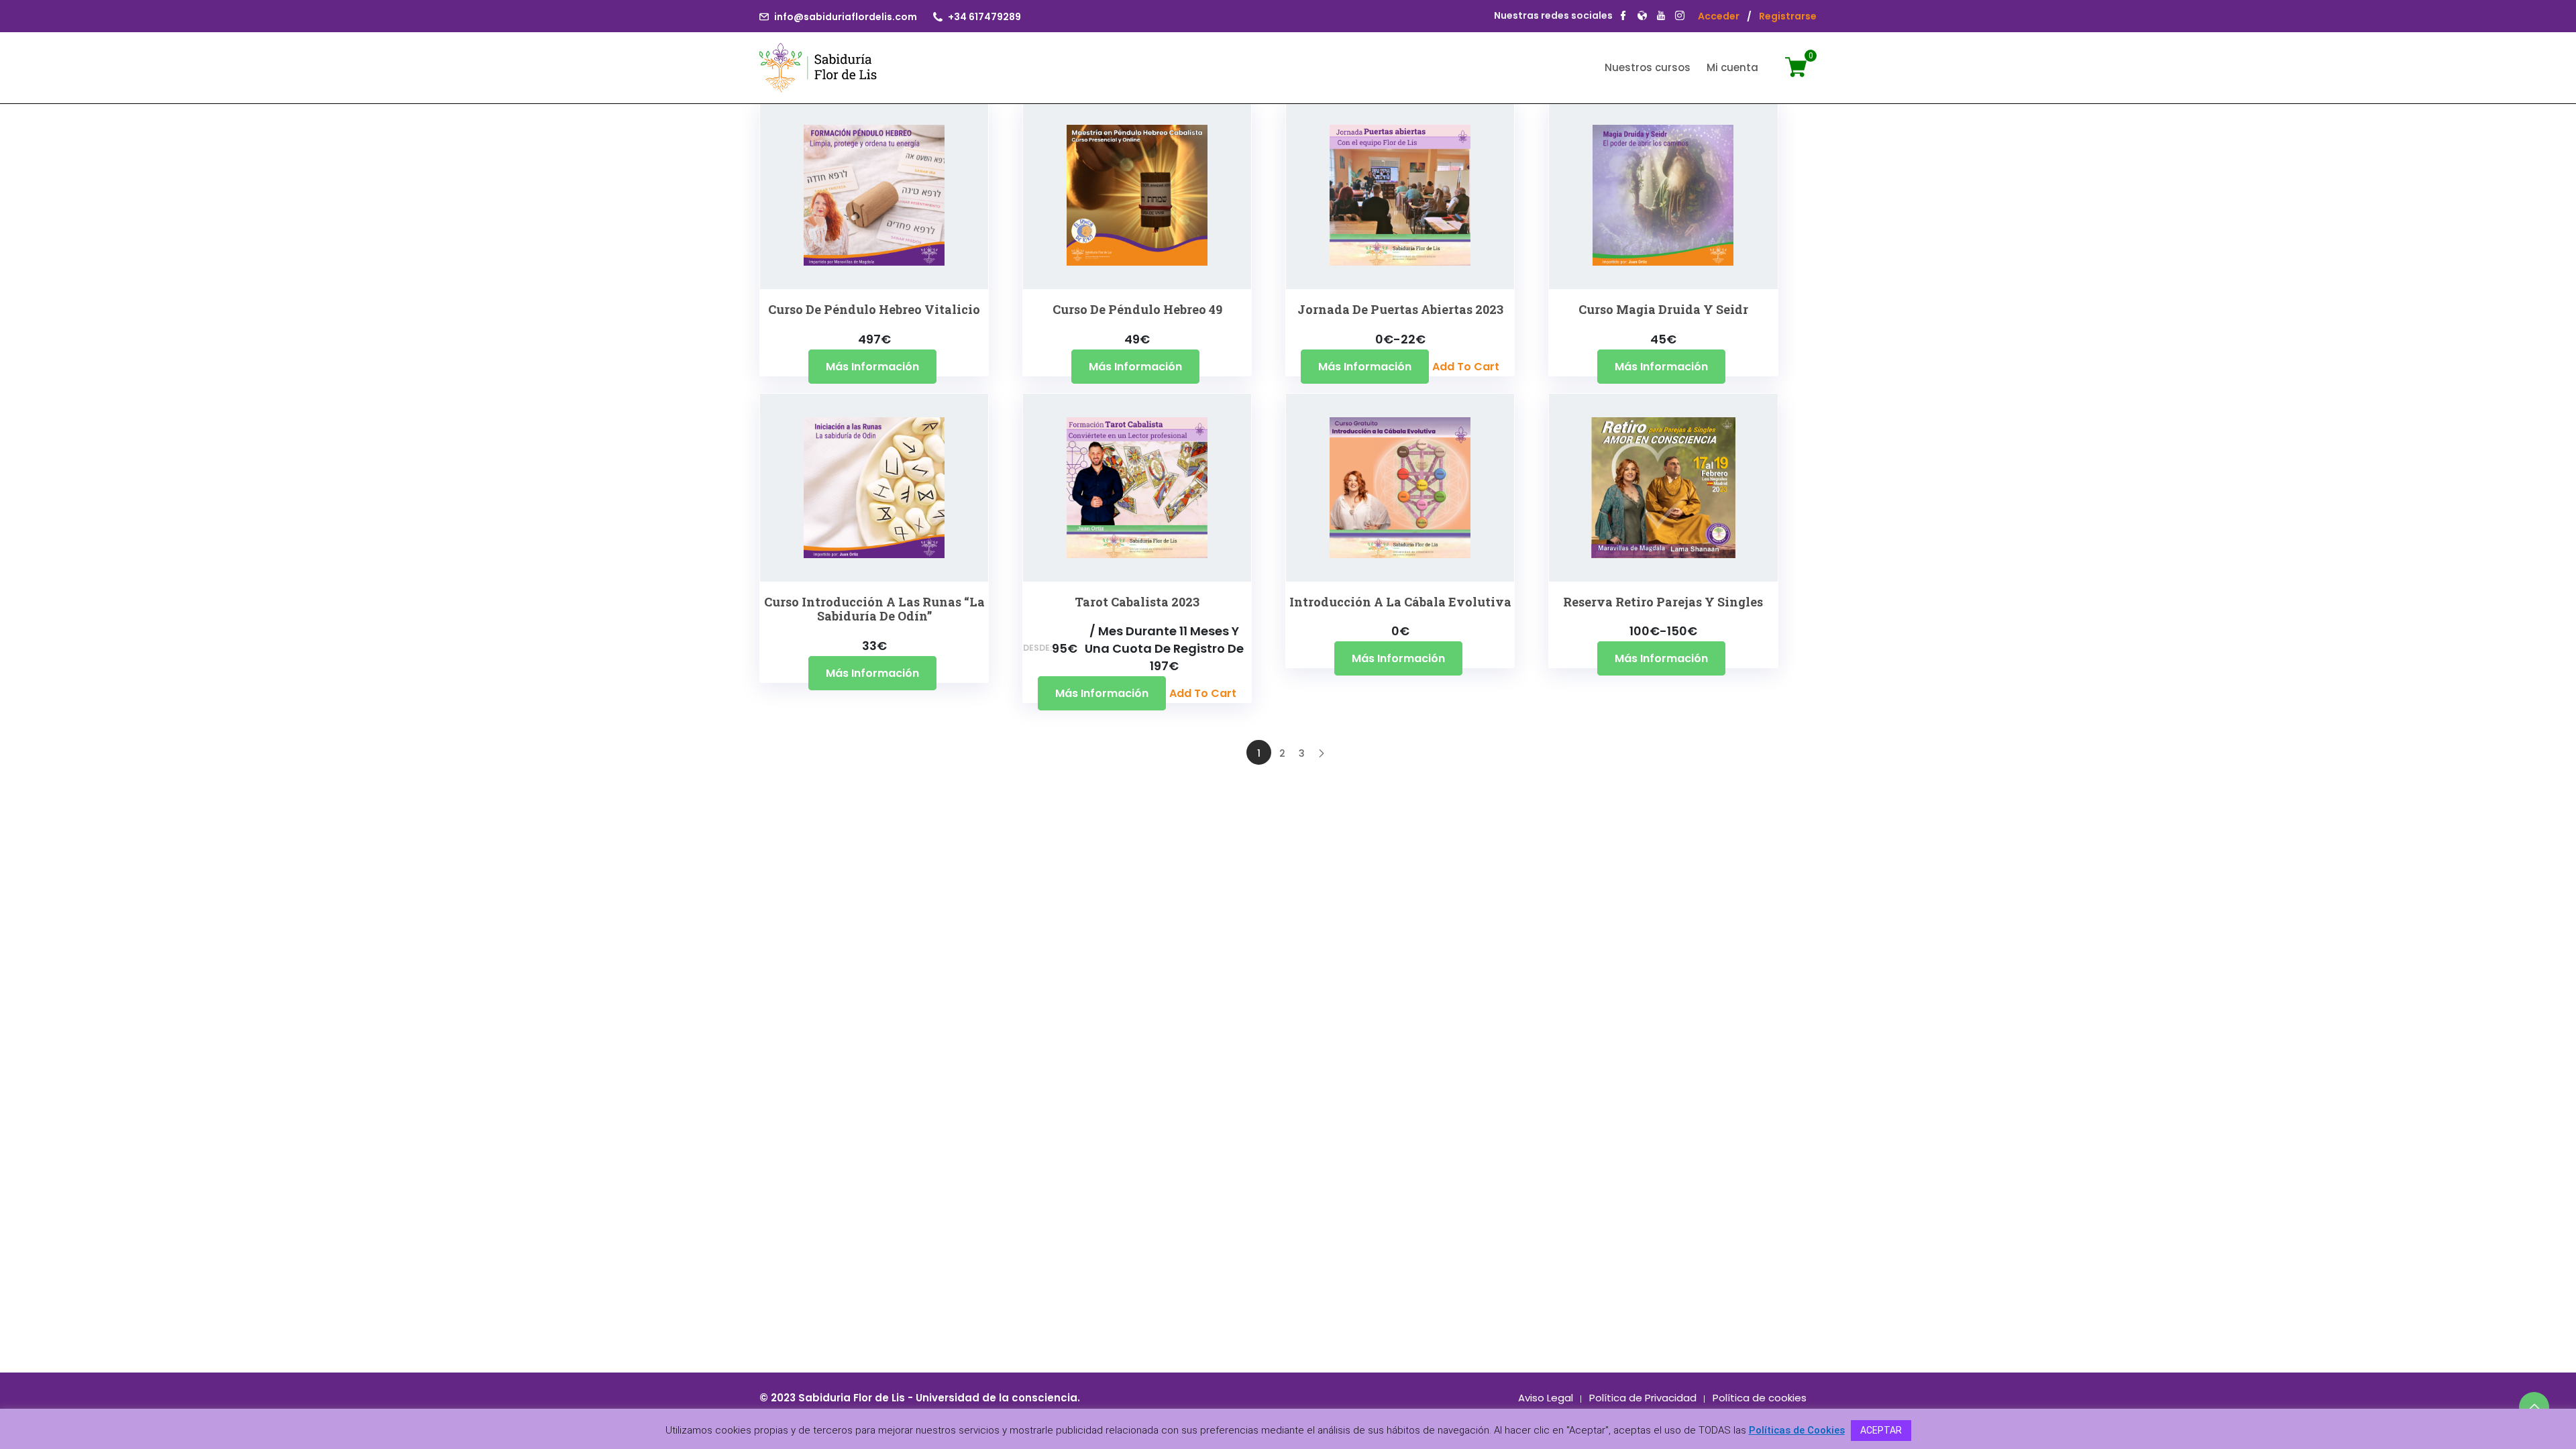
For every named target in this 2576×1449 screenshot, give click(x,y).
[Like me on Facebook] (1623, 17)
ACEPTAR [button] (1881, 1430)
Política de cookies (1760, 1398)
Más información (872, 367)
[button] (855, 232)
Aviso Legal (1546, 1398)
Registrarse (1788, 16)
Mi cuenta (1732, 67)
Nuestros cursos (1648, 67)
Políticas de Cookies (1797, 1430)
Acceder (1719, 16)
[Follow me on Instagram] (1680, 17)
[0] (1801, 74)
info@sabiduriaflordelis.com (846, 17)
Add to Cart (1466, 367)
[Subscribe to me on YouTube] (1661, 17)
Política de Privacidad (1643, 1398)
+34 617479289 (984, 17)
